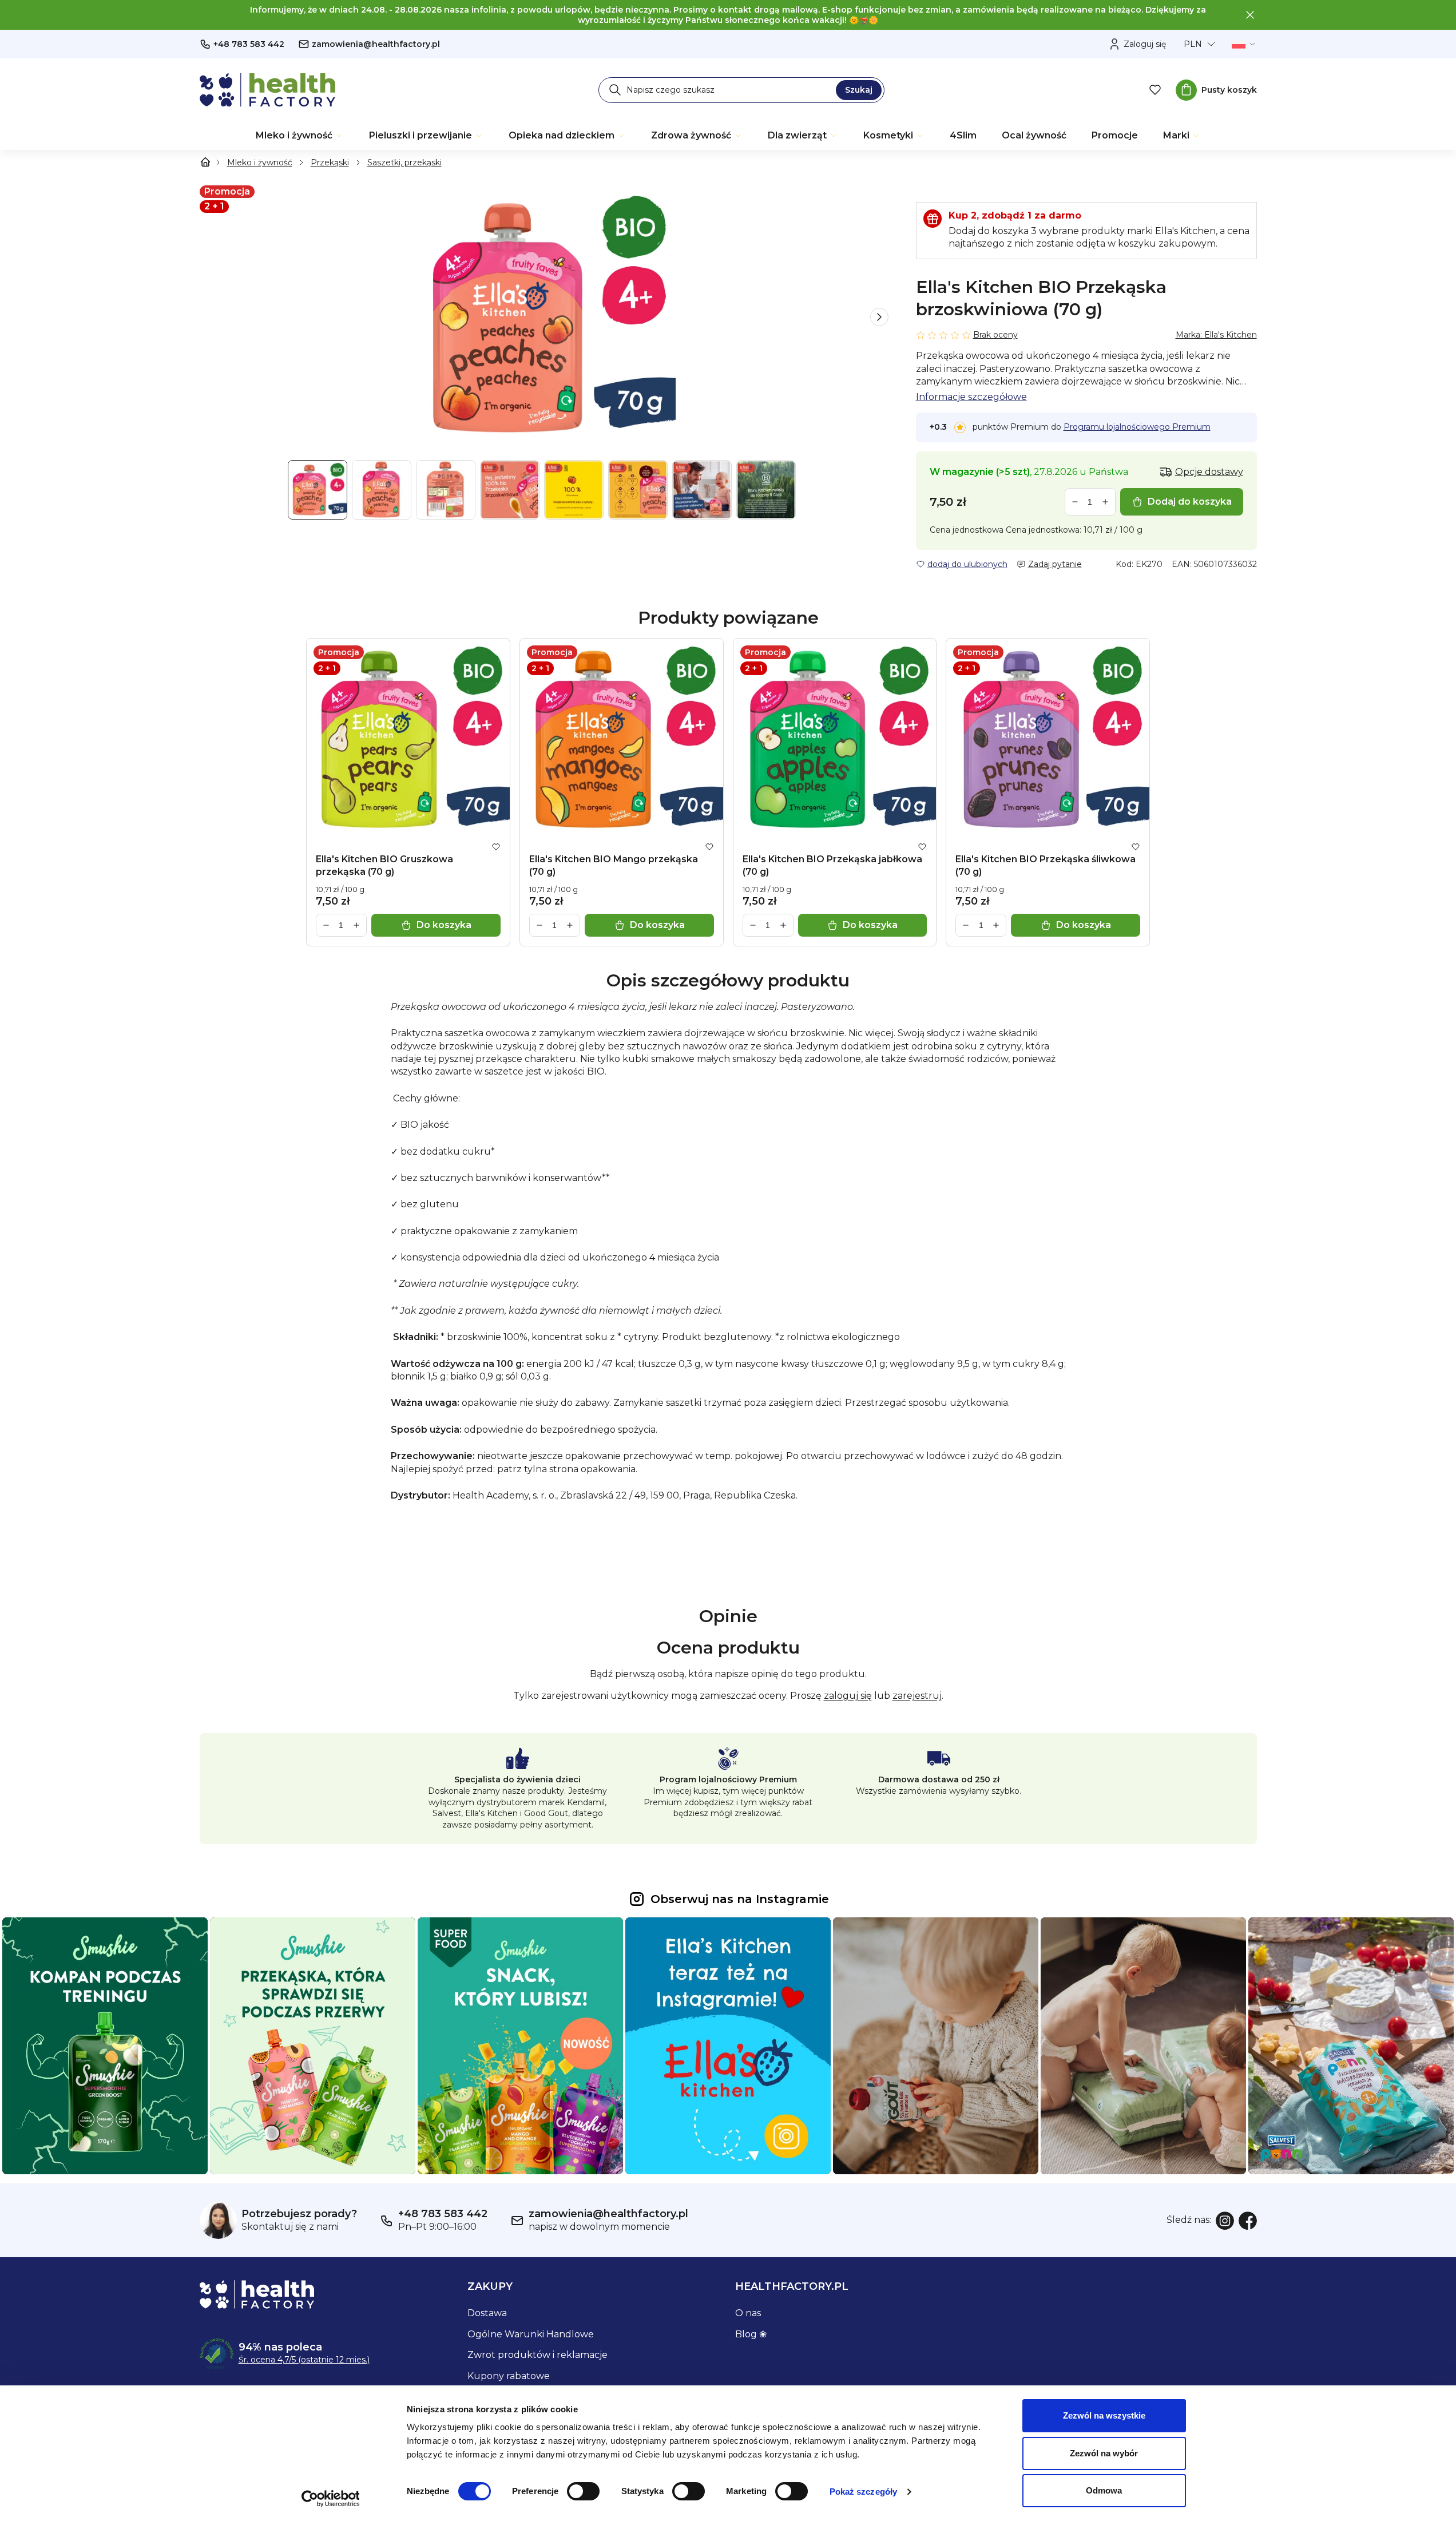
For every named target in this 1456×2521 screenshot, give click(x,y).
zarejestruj (917, 1696)
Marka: (1216, 335)
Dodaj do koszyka (1190, 502)
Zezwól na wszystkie (1104, 2415)
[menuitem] (300, 136)
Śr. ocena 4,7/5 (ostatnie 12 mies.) (304, 2360)
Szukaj (859, 90)
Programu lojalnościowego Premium (1137, 427)
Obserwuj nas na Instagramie (740, 1899)
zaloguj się (848, 1696)
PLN (1193, 44)
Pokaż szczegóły (864, 2492)
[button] (879, 317)
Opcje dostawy (1209, 472)
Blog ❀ (751, 2334)
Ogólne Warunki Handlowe (531, 2334)
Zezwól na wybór (1104, 2453)
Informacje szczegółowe (971, 397)
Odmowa (1104, 2490)
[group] (544, 317)
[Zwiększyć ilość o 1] (1105, 502)
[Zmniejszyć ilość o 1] (1075, 502)
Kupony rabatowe (509, 2376)
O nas (748, 2313)
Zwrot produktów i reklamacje (537, 2355)
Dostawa (487, 2313)
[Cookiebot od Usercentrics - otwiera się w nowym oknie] (330, 2499)
